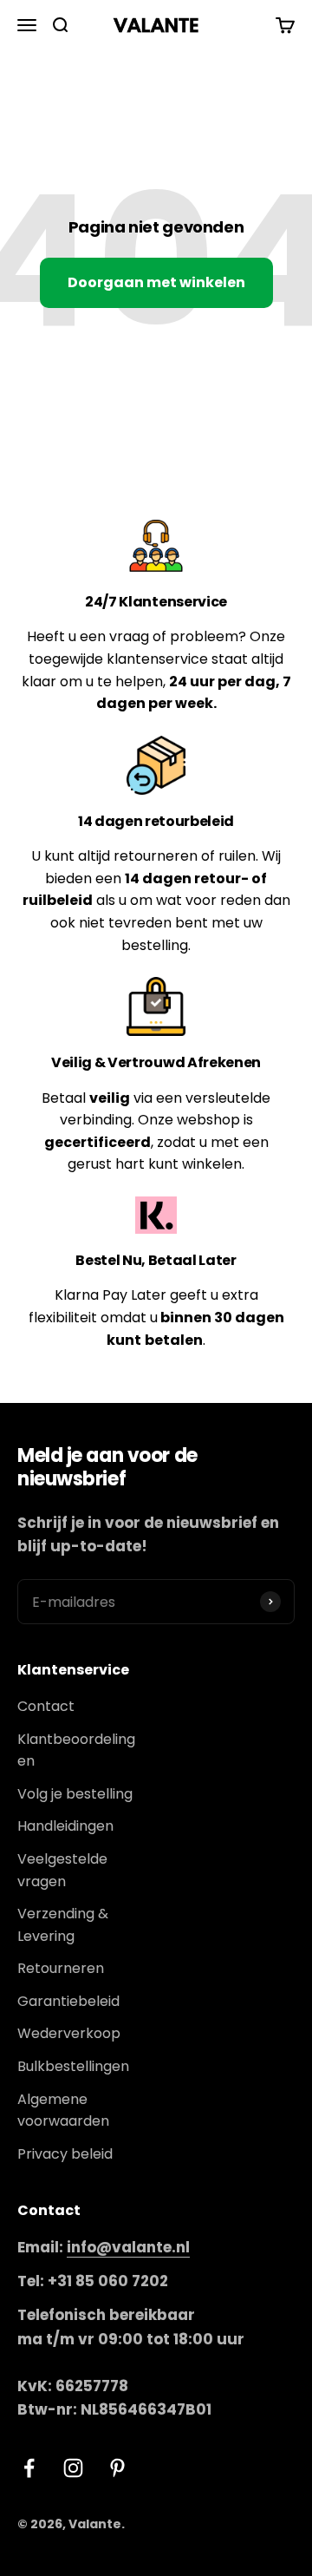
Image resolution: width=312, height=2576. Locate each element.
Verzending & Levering (63, 1925)
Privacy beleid (65, 2154)
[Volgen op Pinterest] (117, 2468)
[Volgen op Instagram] (73, 2468)
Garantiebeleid (68, 2001)
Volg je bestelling (75, 1794)
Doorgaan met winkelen (156, 282)
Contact (46, 1706)
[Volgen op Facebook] (29, 2468)
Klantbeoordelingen (76, 1750)
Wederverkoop (69, 2033)
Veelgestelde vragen (62, 1870)
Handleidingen (65, 1826)
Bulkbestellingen (73, 2066)
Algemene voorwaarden (63, 2111)
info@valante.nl (128, 2247)
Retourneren (61, 1968)
